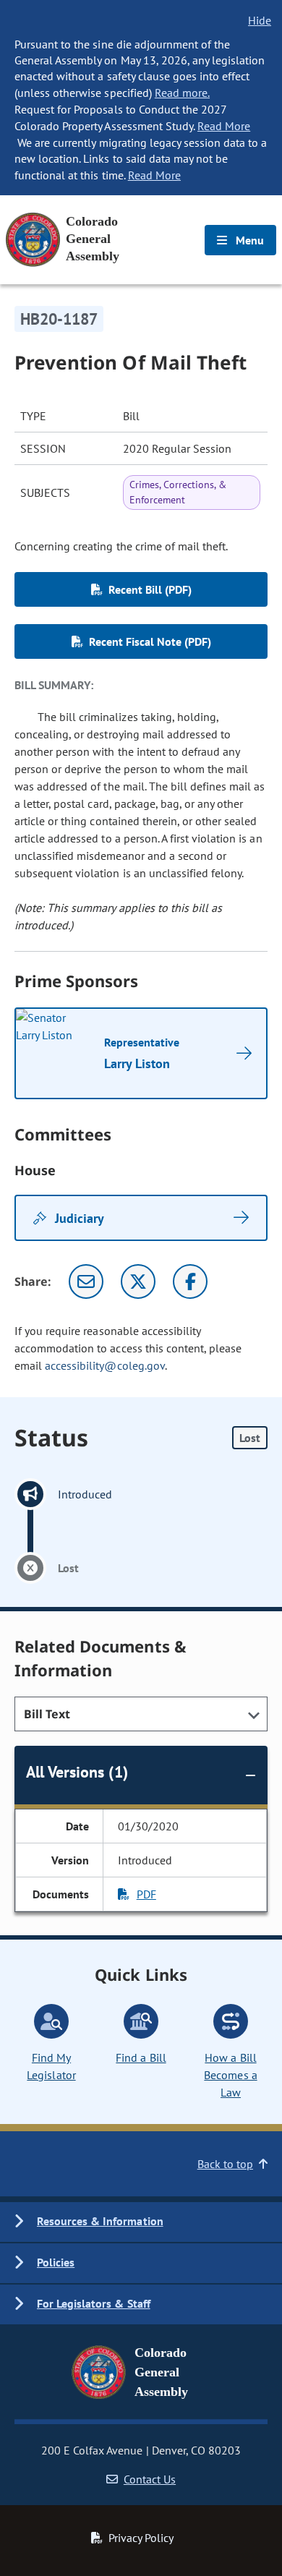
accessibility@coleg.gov (105, 1365)
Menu (248, 240)
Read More (224, 126)
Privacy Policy (141, 2538)
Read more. (182, 93)
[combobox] (141, 1714)
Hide (260, 20)
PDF (146, 1894)
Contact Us (150, 2479)
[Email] (86, 1281)
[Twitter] (138, 1281)
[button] (141, 2222)
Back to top (225, 2164)
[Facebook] (190, 1281)
